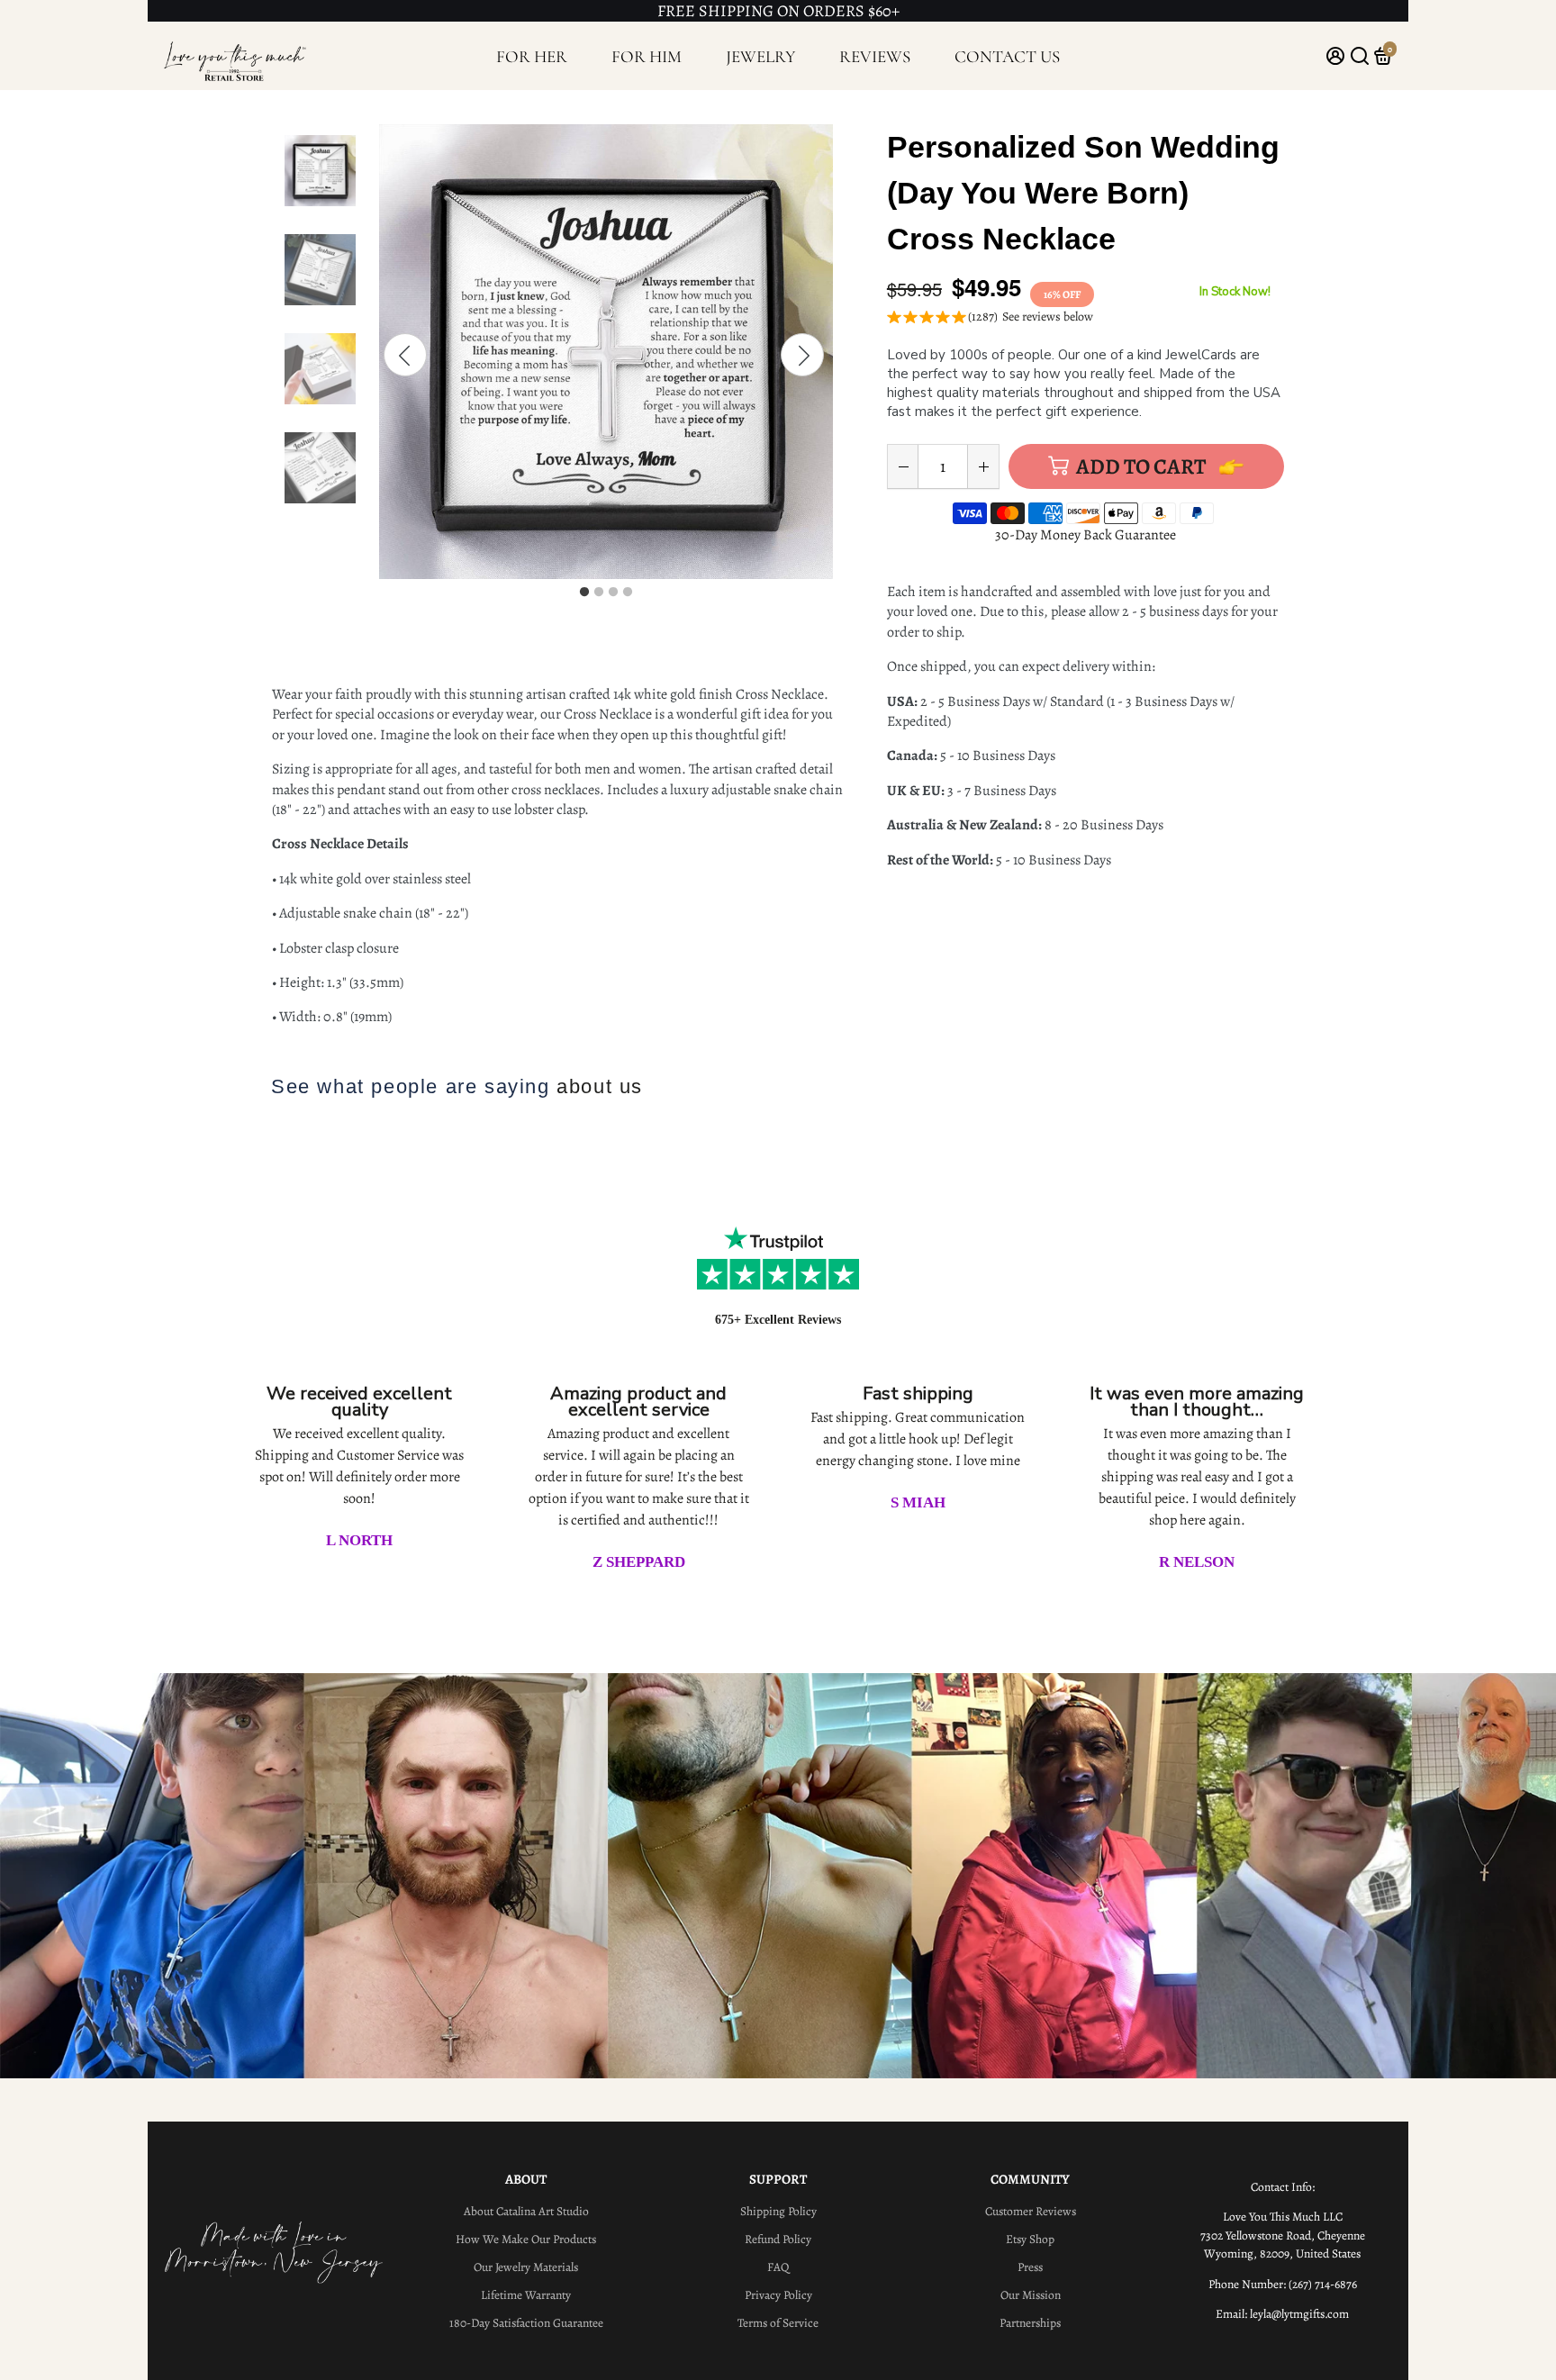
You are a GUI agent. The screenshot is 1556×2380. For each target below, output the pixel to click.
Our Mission (1031, 2295)
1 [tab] (584, 593)
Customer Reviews (1031, 2211)
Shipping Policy (778, 2211)
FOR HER (532, 56)
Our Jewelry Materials (526, 2267)
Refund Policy (778, 2239)
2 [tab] (599, 593)
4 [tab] (628, 593)
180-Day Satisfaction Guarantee (526, 2323)
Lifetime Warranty (526, 2295)
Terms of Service (778, 2323)
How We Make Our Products (526, 2239)
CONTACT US (1007, 56)
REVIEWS (875, 56)
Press (1030, 2267)
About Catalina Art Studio (526, 2211)
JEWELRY (761, 56)
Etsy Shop (1030, 2239)
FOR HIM (647, 56)
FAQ (778, 2267)
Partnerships (1030, 2323)
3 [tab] (613, 593)
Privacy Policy (778, 2295)
